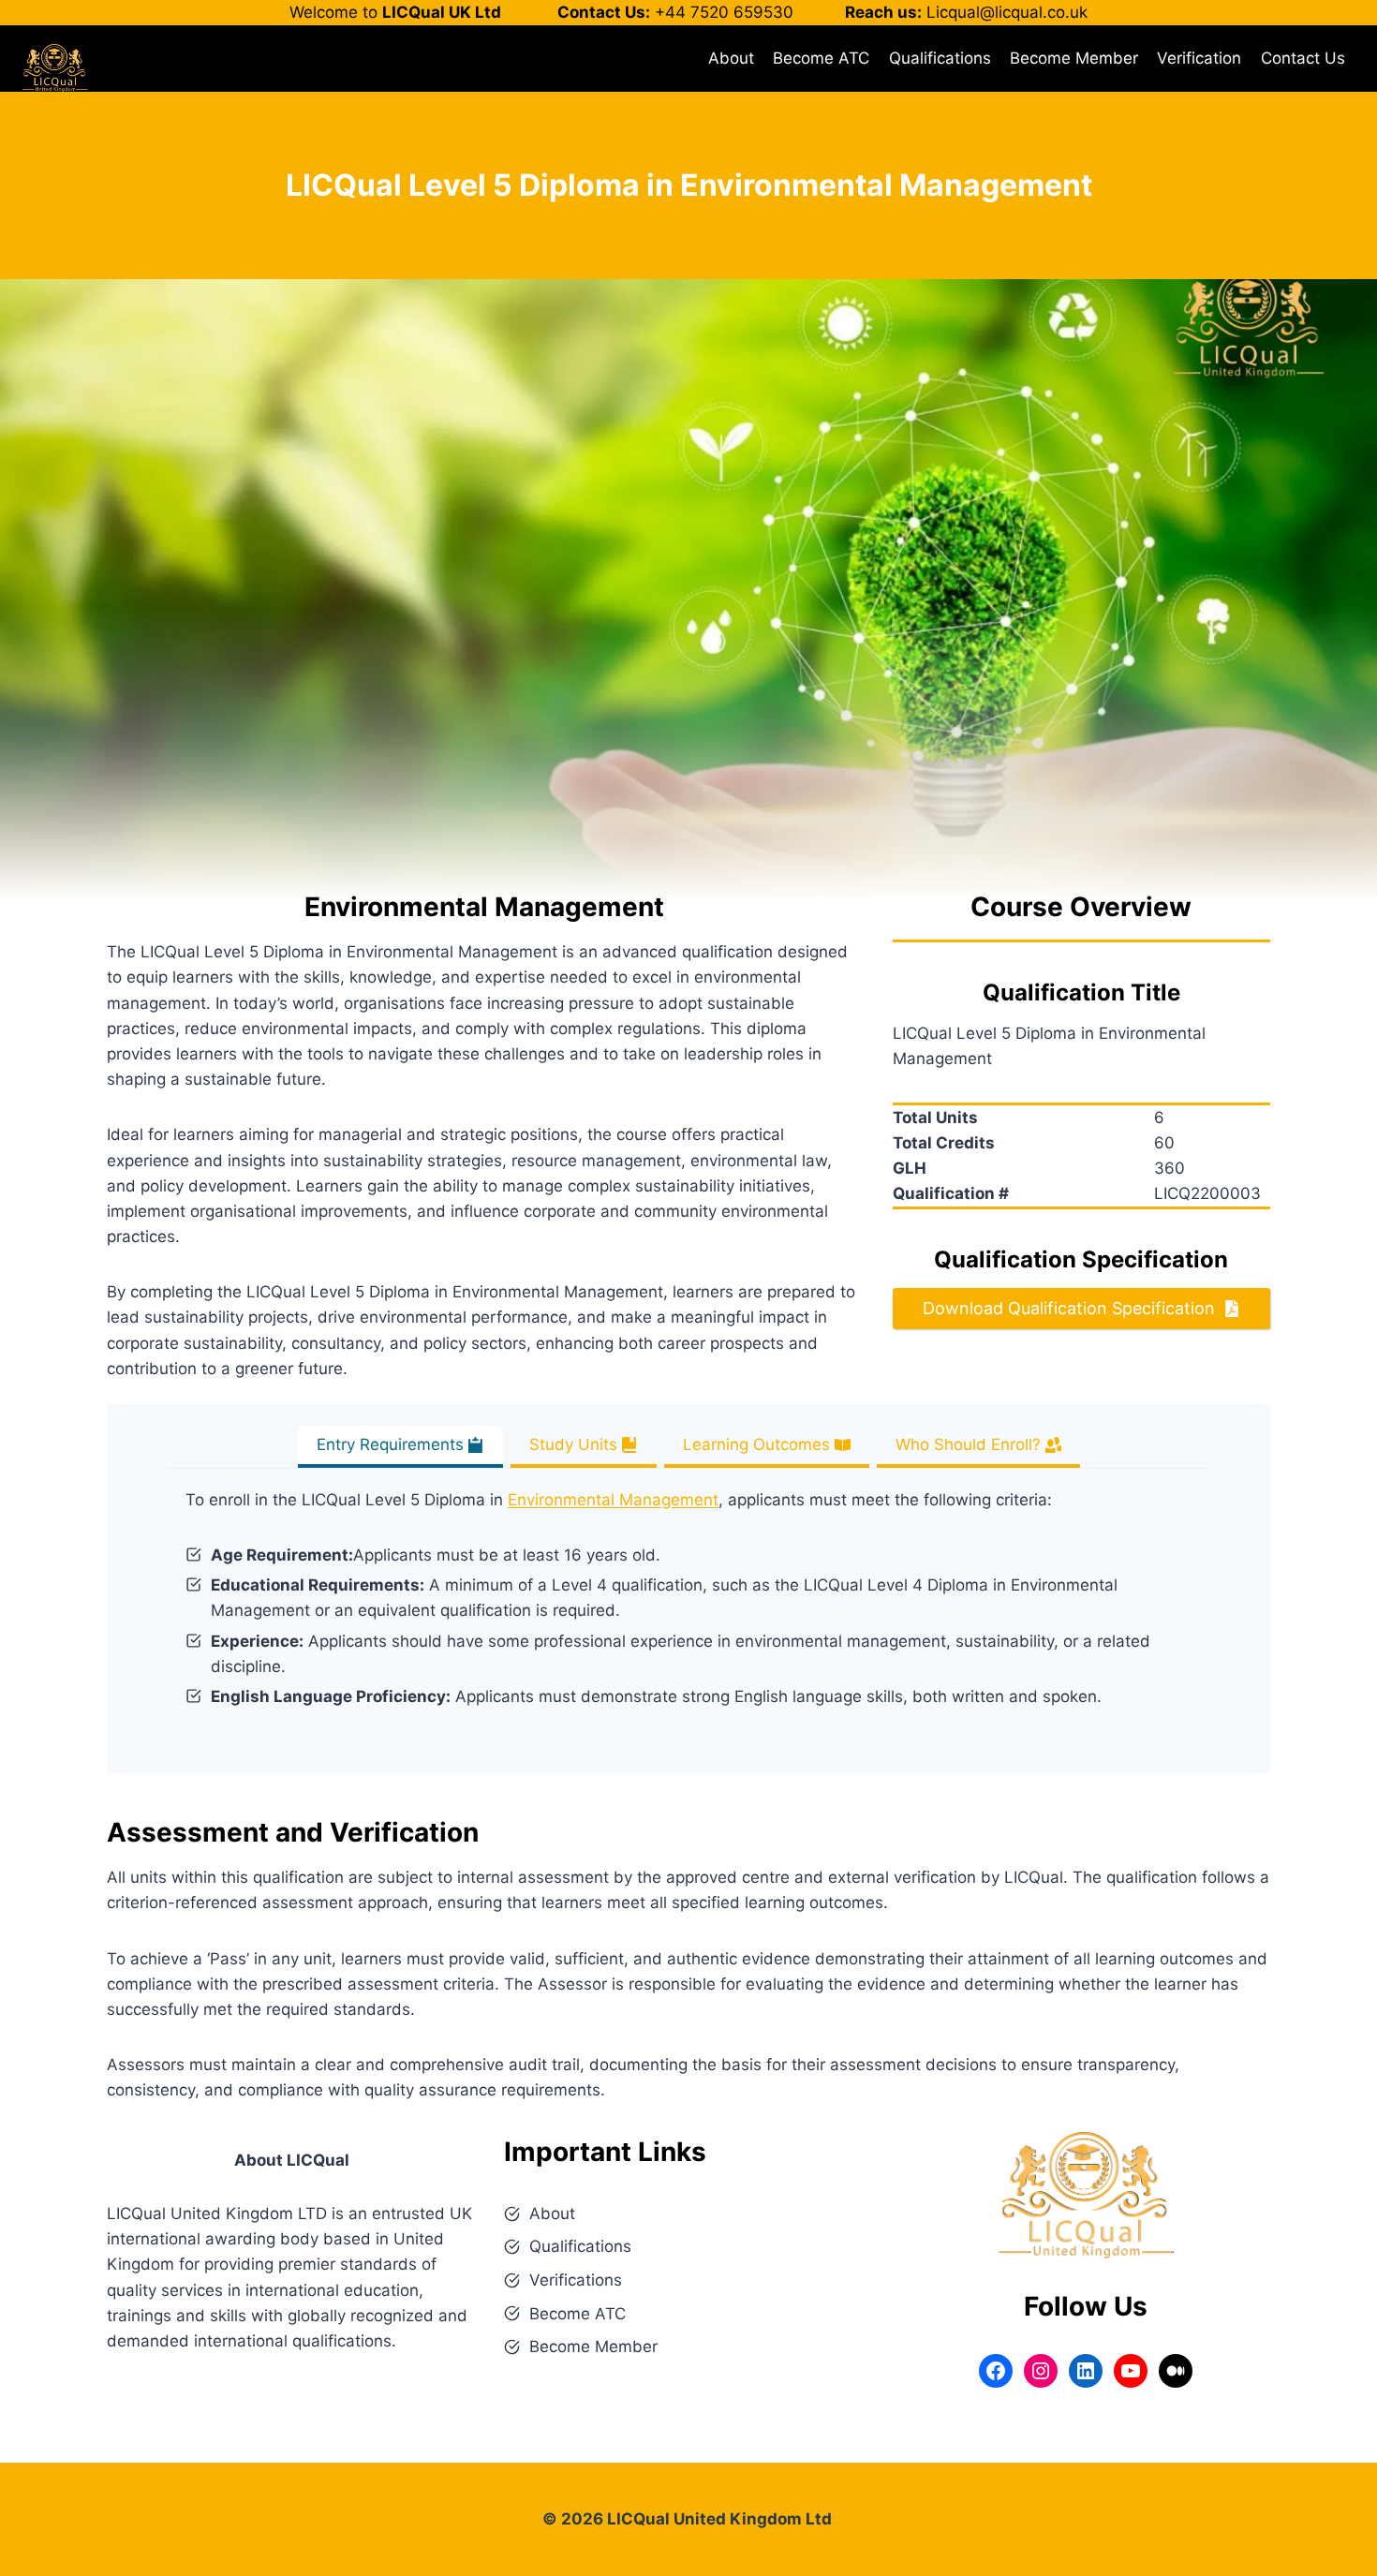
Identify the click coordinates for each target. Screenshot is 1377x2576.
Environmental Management (613, 1500)
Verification (1199, 58)
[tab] (400, 1447)
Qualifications (940, 58)
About (731, 58)
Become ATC (821, 58)
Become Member (1074, 58)
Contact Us (1303, 58)
